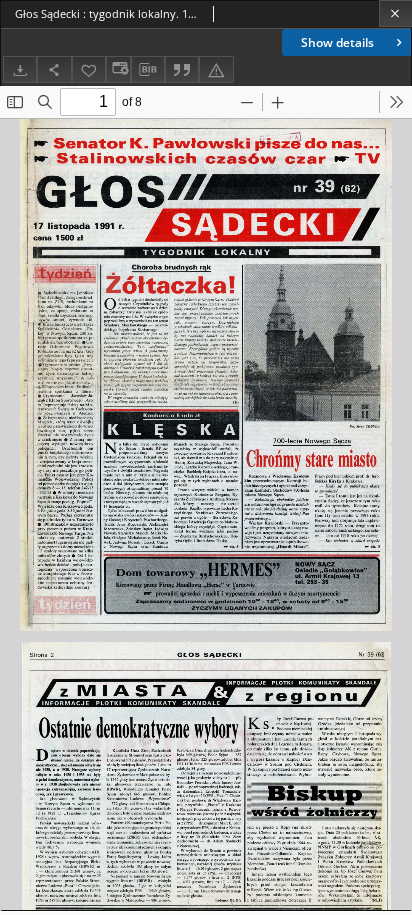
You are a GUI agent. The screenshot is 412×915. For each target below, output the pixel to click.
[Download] (20, 69)
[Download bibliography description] (148, 70)
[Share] (54, 69)
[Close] (395, 13)
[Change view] (118, 69)
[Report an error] (216, 69)
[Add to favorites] (89, 69)
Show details (337, 42)
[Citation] (182, 69)
